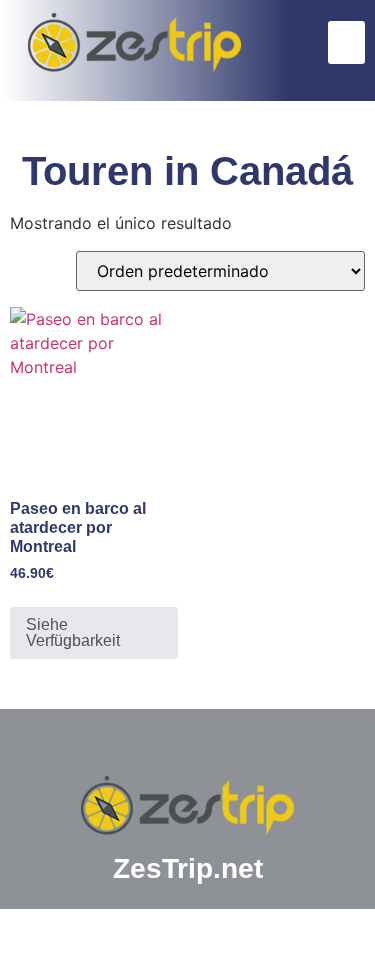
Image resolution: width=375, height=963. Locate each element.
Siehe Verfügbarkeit (73, 632)
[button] (347, 43)
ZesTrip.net (188, 868)
